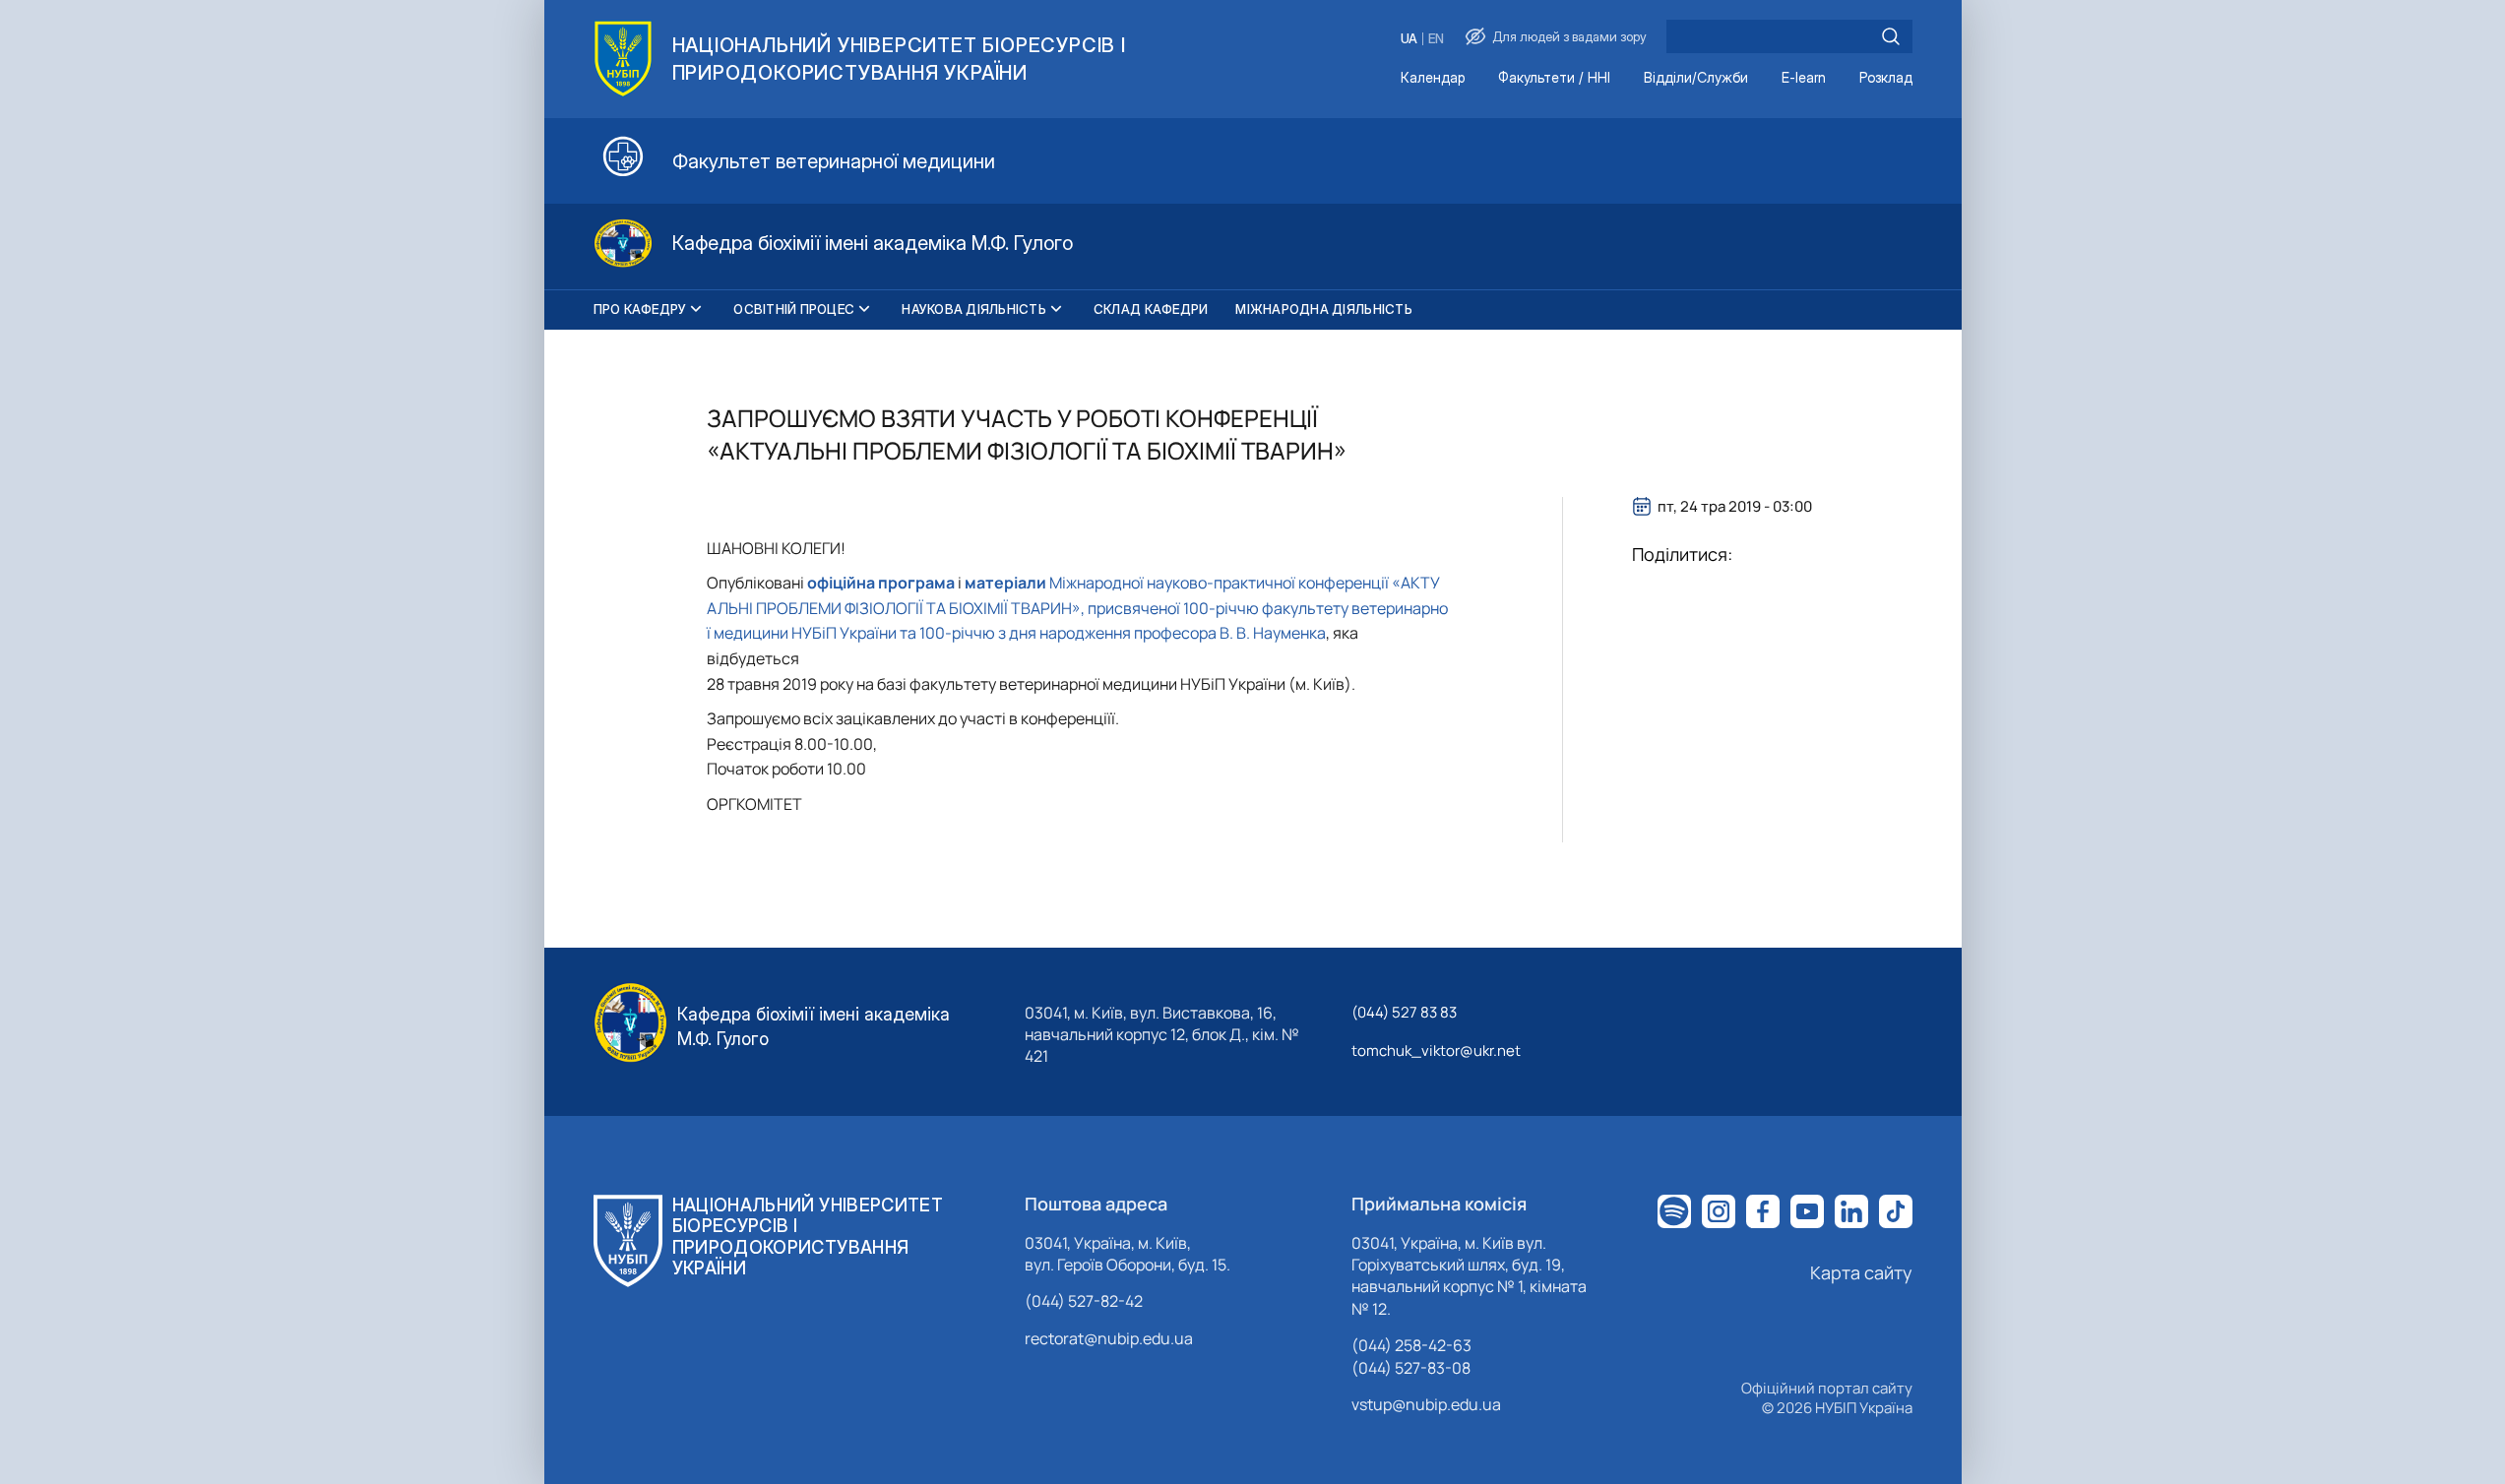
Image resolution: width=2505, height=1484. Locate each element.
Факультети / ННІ (1554, 78)
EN (1436, 39)
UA (1409, 39)
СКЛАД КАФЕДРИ (1151, 309)
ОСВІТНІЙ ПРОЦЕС (794, 309)
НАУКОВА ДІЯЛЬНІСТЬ (974, 309)
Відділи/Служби (1696, 78)
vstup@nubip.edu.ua (1426, 1404)
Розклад (1886, 78)
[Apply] (1891, 36)
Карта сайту (1861, 1272)
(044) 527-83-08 (1411, 1368)
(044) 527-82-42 (1084, 1301)
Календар (1433, 78)
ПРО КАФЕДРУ (640, 309)
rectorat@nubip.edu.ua (1109, 1338)
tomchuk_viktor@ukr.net (1436, 1051)
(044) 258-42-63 (1411, 1345)
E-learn (1804, 78)
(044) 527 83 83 (1404, 1012)
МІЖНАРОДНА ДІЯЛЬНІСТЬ (1323, 309)
